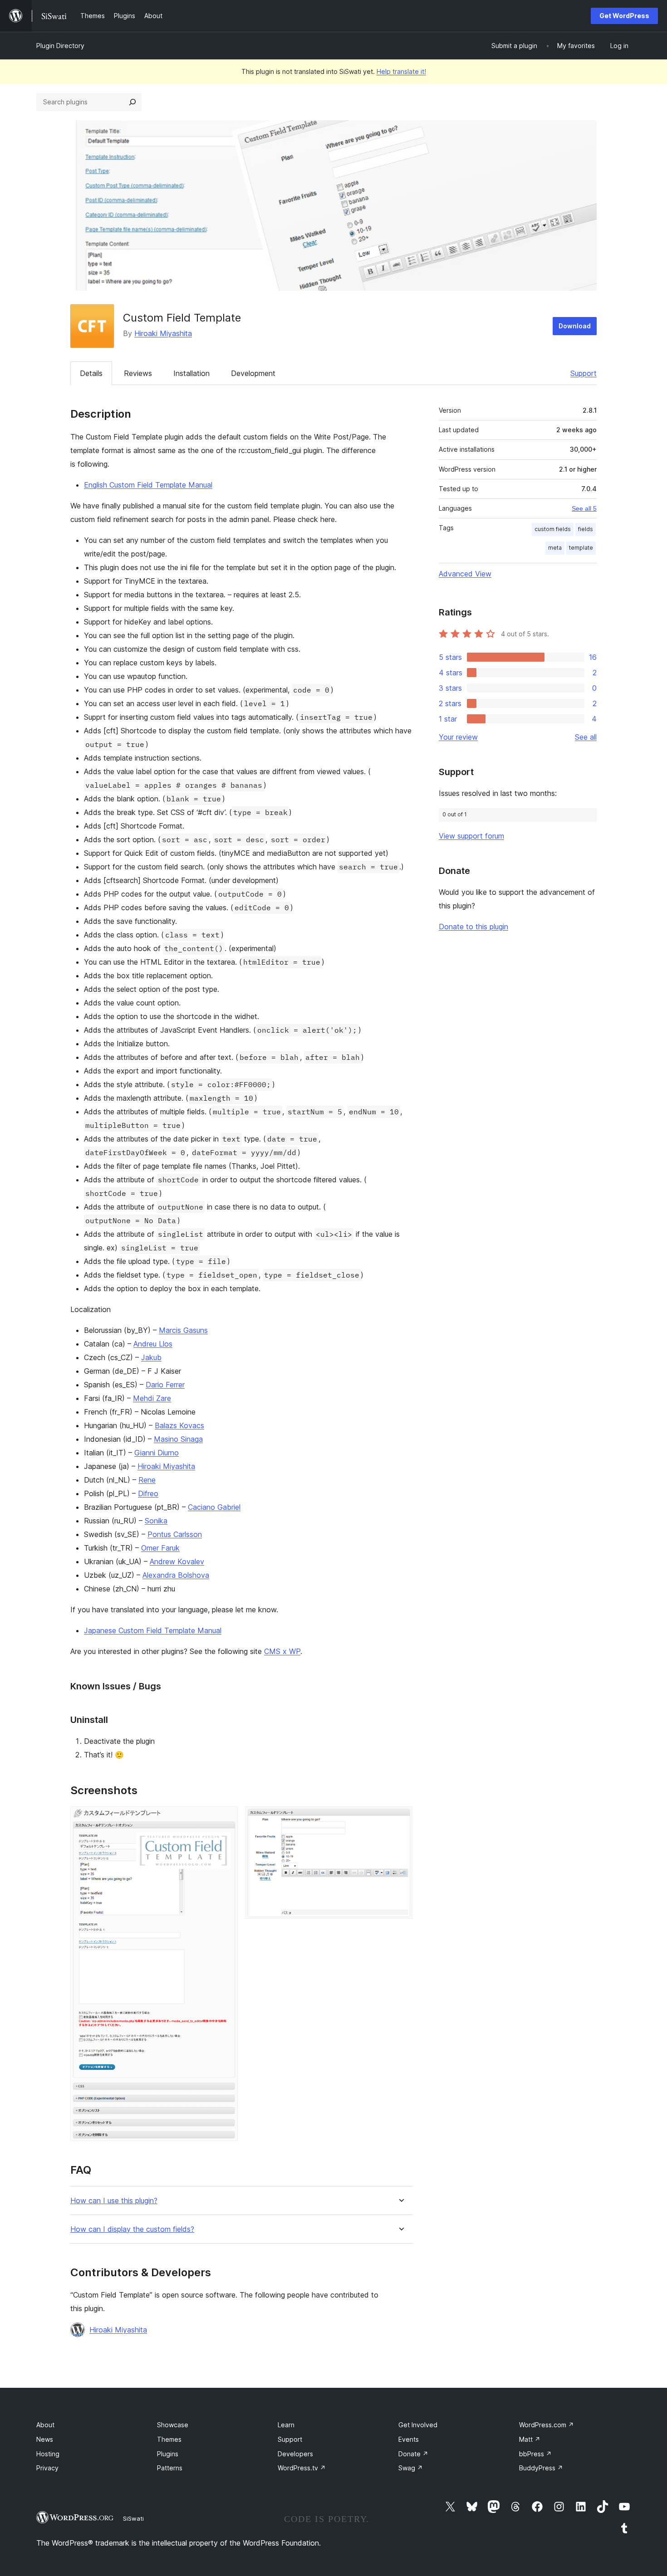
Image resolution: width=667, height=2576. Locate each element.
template (581, 548)
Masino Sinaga (178, 1439)
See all (586, 737)
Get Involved (418, 2425)
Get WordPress (624, 16)
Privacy (47, 2468)
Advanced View (465, 574)
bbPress (535, 2454)
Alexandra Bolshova (176, 1575)
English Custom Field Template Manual (148, 485)
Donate (413, 2454)
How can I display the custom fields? (132, 2229)
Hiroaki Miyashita (163, 333)
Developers (295, 2454)
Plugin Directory (60, 46)
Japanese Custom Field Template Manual (153, 1630)
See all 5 (584, 508)
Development (253, 373)
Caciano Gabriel (214, 1507)
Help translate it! (401, 71)
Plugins (168, 2454)
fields (586, 529)
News (45, 2439)
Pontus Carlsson (175, 1534)
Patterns (170, 2468)
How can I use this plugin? (114, 2201)
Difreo (148, 1493)
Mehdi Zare (152, 1398)
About (45, 2425)
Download (575, 326)
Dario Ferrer (165, 1385)
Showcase (173, 2425)
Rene (147, 1480)
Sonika (156, 1521)
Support (584, 373)
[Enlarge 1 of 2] (226, 1819)
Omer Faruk (160, 1548)
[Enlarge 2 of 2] (400, 1819)
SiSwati (133, 2518)
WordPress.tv (302, 2468)
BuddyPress (541, 2468)
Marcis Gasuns (183, 1330)
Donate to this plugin (473, 927)
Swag (411, 2468)
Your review (458, 737)
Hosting (48, 2454)
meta (555, 548)
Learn (286, 2425)
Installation (191, 373)
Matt (530, 2439)
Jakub (151, 1357)
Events (409, 2439)
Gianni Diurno (157, 1453)
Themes (169, 2439)
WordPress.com (547, 2425)
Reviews (138, 373)
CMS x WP (282, 1651)
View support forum (471, 836)
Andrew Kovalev (177, 1561)
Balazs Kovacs (179, 1425)
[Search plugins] (132, 102)
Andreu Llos (153, 1344)
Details (91, 373)
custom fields (553, 529)
